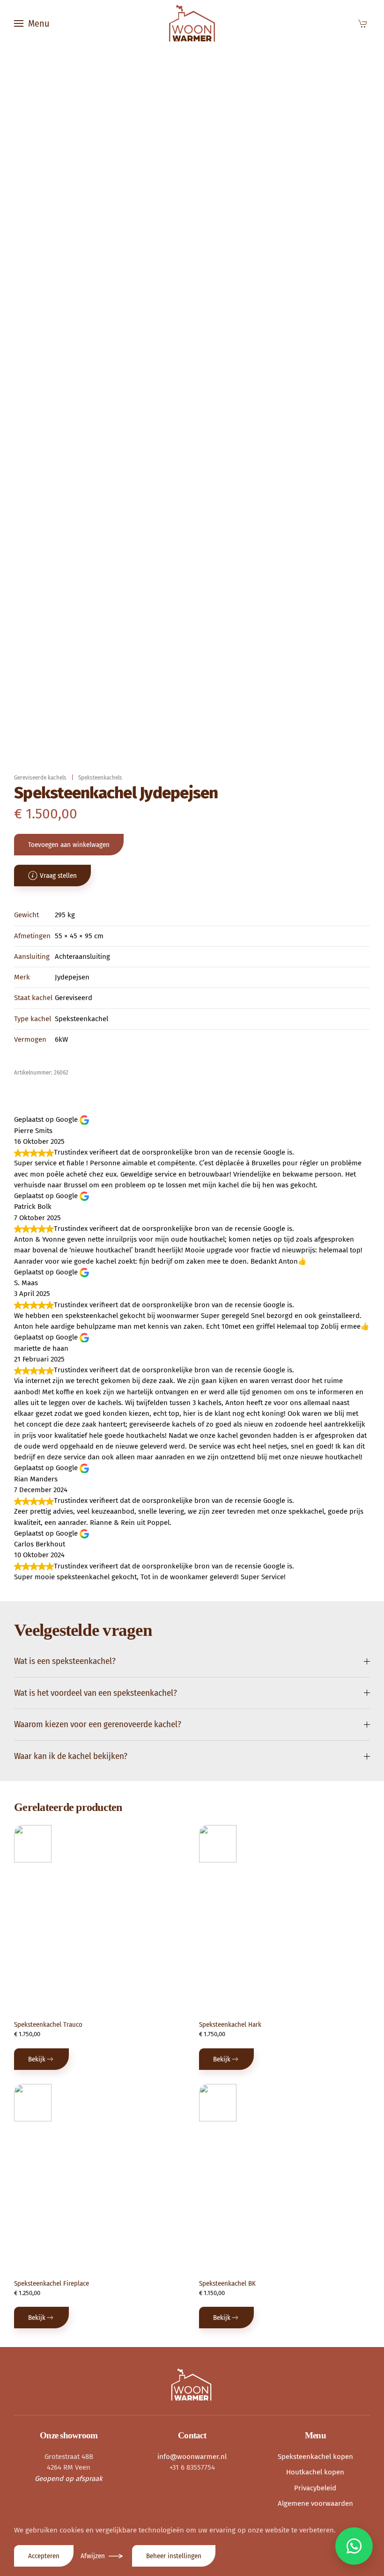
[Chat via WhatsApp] (354, 2546)
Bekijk (37, 2059)
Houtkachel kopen (315, 2472)
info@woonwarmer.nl (192, 2457)
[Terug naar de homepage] (192, 23)
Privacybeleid (315, 2488)
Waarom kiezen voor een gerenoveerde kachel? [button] (98, 1724)
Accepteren (44, 2556)
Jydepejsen (72, 977)
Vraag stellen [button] (58, 876)
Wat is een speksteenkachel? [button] (65, 1661)
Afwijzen (93, 2556)
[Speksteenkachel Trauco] (33, 1844)
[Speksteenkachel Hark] (218, 1844)
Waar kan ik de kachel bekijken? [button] (71, 1756)
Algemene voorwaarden (315, 2503)
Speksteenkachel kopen (315, 2457)
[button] (32, 23)
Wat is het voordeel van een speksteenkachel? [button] (96, 1693)
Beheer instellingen (174, 2556)
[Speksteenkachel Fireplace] (33, 2103)
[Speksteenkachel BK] (218, 2103)
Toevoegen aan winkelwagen (69, 845)
